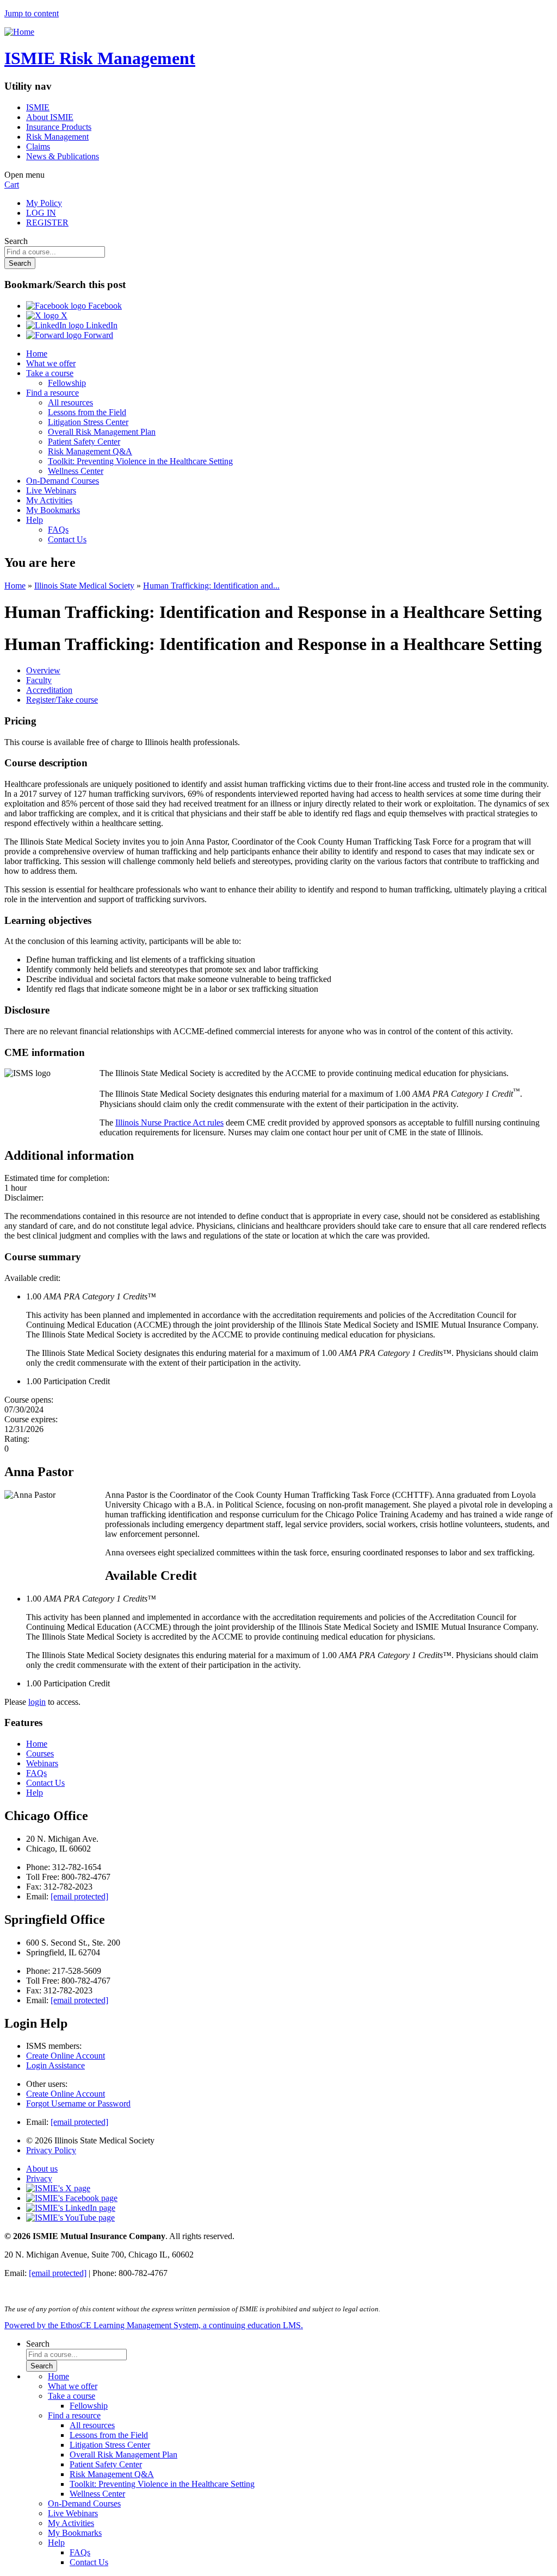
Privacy (39, 2178)
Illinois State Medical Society (84, 586)
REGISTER (47, 223)
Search (16, 241)
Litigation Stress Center (88, 422)
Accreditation (49, 690)
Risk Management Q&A (90, 451)
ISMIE (38, 107)
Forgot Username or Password (78, 2103)
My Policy (44, 203)
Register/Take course (62, 700)
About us (42, 2169)
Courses (40, 1753)
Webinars (42, 1763)
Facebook (104, 306)
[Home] (19, 32)
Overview (43, 670)
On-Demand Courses (63, 481)
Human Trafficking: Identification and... (211, 586)
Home (37, 354)
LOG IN (41, 213)
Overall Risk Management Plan (102, 432)
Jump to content (32, 13)
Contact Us (67, 539)
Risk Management (57, 137)
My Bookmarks (53, 510)
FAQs (58, 530)
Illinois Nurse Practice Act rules (169, 1123)
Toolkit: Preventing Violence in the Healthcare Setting (140, 461)
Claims (38, 146)
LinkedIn (101, 325)
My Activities (49, 500)
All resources (70, 402)
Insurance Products (59, 127)
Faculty (39, 680)
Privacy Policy (51, 2150)
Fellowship (67, 383)
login (37, 1702)
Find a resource (52, 393)
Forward (97, 335)
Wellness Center (76, 471)
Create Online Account (66, 2056)
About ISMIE (50, 117)
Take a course (50, 373)
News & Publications (63, 156)
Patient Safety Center (84, 442)
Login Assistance (55, 2065)
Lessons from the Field (87, 412)
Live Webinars (51, 490)
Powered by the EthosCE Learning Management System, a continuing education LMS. (154, 2325)
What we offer (51, 363)
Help (35, 520)
